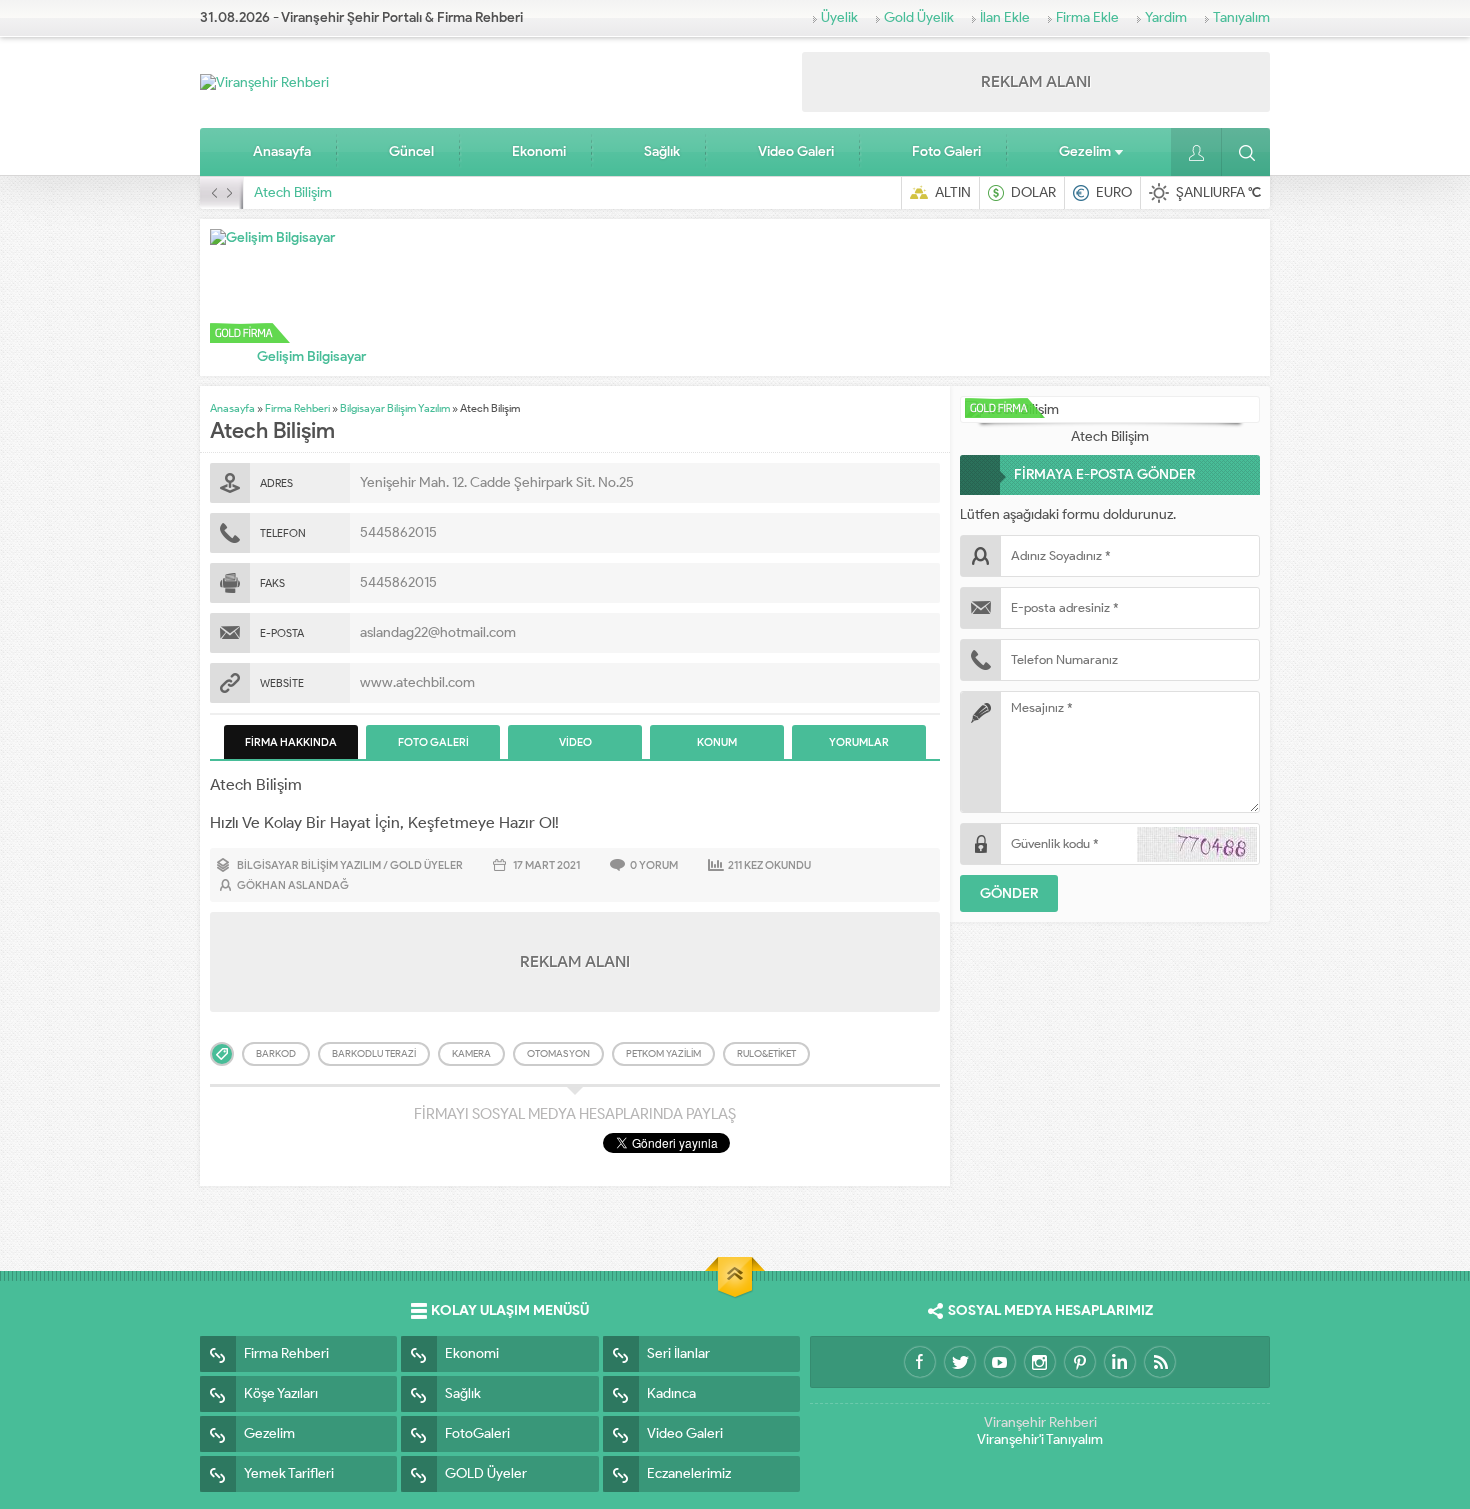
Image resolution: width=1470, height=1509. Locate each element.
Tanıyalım (1241, 17)
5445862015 (398, 532)
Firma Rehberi (297, 408)
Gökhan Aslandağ (293, 885)
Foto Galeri (946, 151)
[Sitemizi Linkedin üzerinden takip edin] (1120, 1362)
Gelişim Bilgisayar (311, 356)
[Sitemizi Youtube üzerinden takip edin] (1000, 1362)
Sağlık (662, 151)
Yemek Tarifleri (289, 1473)
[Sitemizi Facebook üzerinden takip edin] (920, 1362)
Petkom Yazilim (663, 1053)
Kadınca (671, 1393)
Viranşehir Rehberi (1040, 1422)
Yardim (1166, 17)
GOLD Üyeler (426, 865)
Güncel (411, 151)
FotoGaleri (477, 1433)
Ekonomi (539, 151)
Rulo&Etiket (766, 1053)
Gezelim (1085, 151)
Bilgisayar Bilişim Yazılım (395, 408)
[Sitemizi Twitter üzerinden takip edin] (960, 1362)
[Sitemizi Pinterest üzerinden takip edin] (1080, 1362)
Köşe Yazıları (281, 1393)
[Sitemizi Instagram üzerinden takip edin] (1040, 1362)
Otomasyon (558, 1053)
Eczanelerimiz (689, 1473)
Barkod (276, 1053)
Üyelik (839, 17)
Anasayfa (282, 151)
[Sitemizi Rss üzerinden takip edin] (1160, 1362)
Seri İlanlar (678, 1353)
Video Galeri (796, 151)
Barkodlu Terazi (374, 1053)
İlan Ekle (1005, 17)
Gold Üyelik (919, 17)
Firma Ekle (1087, 17)
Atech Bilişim (293, 192)
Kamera (471, 1053)
